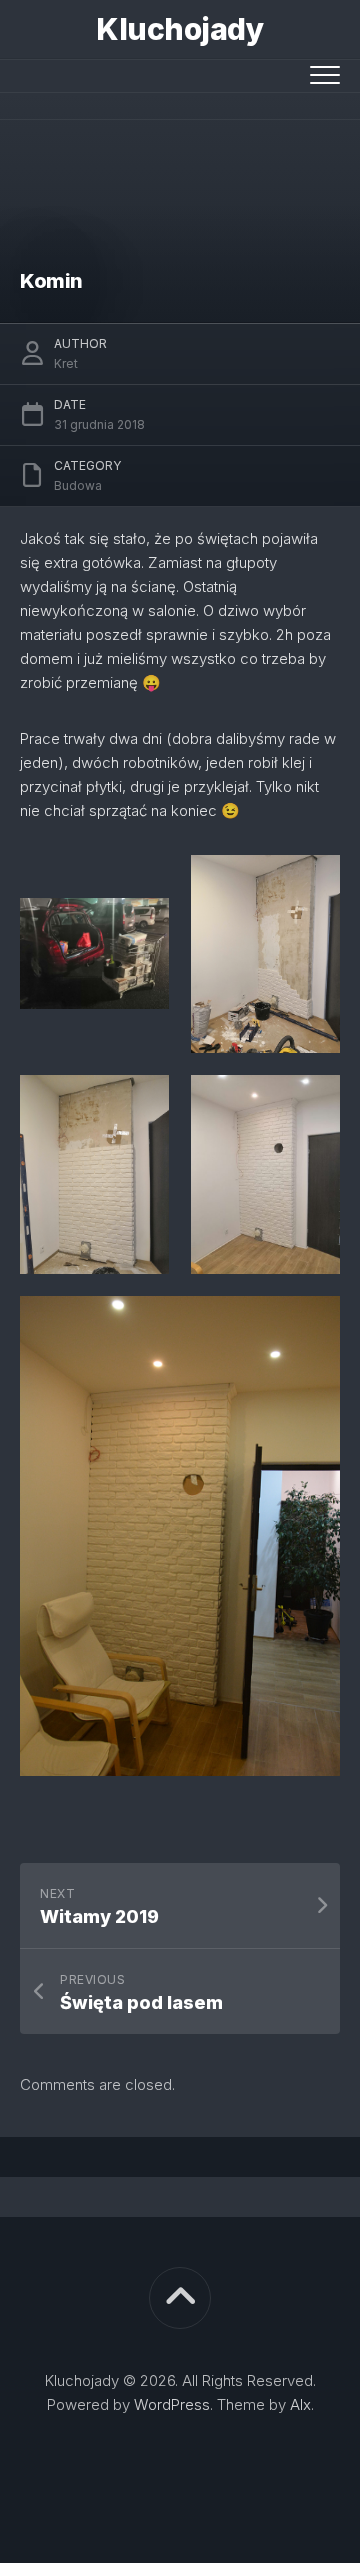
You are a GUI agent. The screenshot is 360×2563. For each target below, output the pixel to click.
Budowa (78, 485)
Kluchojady (180, 29)
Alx (300, 2404)
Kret (66, 363)
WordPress (172, 2404)
